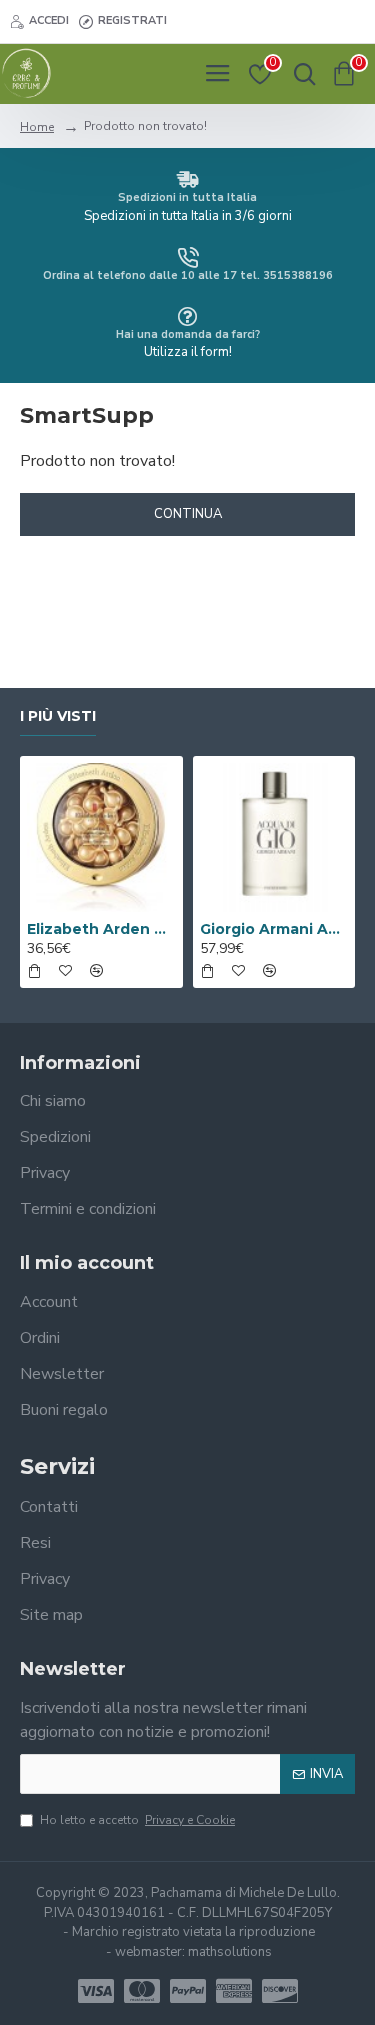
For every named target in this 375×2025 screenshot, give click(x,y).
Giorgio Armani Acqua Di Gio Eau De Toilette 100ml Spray (274, 929)
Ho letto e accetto (137, 1820)
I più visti (58, 716)
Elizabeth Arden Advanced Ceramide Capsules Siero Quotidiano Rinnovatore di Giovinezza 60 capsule (101, 929)
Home (37, 127)
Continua (188, 514)
